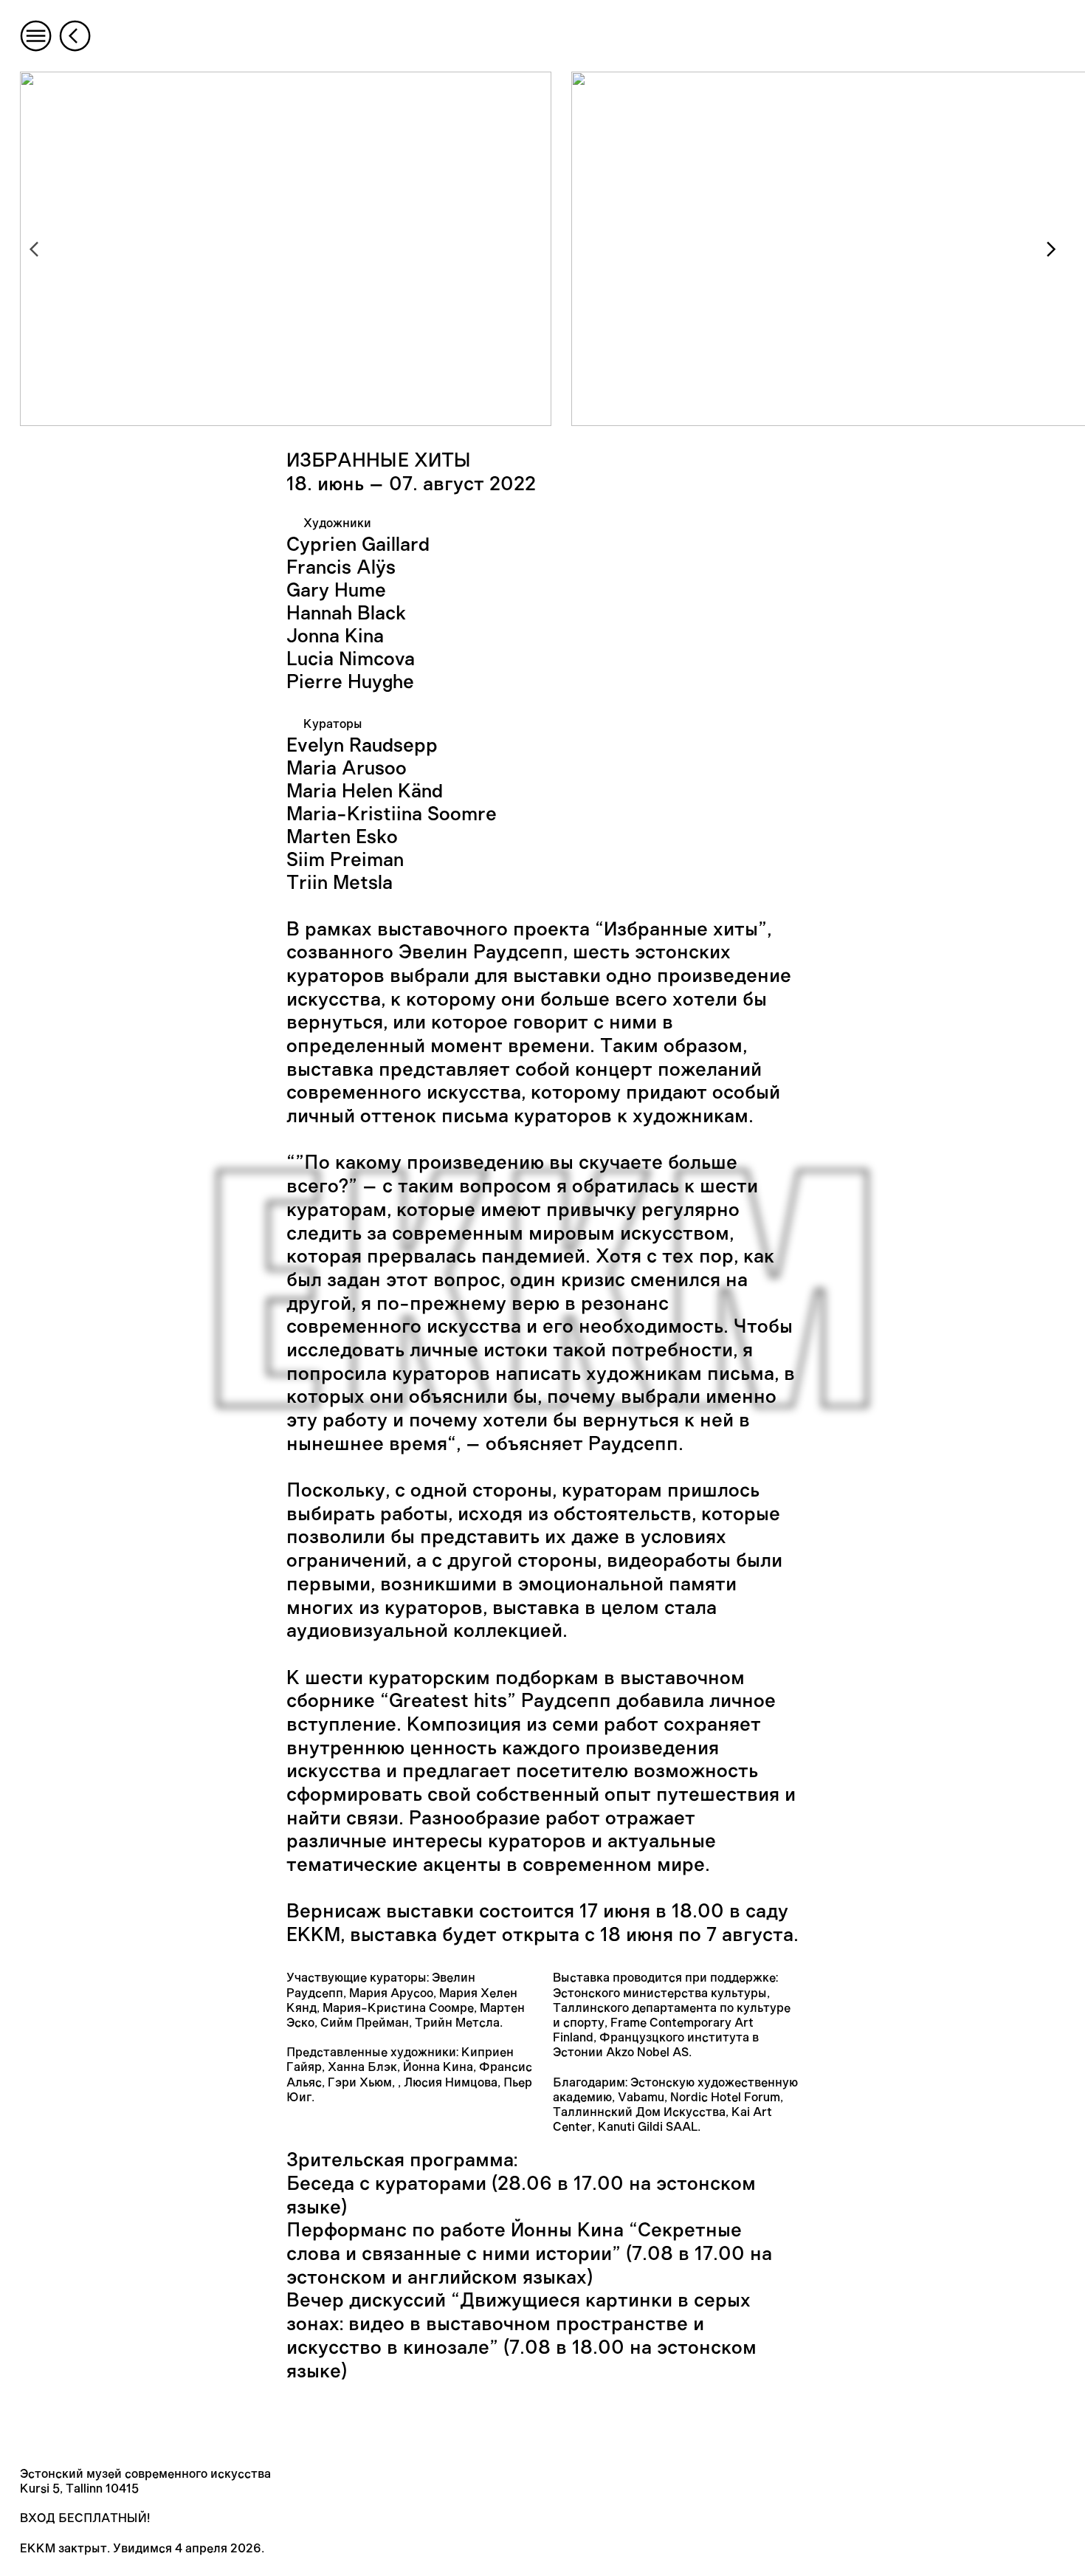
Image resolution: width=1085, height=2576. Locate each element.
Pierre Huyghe (350, 682)
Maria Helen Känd (365, 791)
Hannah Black (346, 614)
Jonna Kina (335, 636)
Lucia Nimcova (351, 659)
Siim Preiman (345, 860)
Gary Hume (336, 591)
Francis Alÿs (341, 568)
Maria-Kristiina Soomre (392, 814)
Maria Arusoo (347, 769)
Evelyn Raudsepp (362, 746)
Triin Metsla (340, 883)
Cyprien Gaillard (358, 545)
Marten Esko (342, 837)
